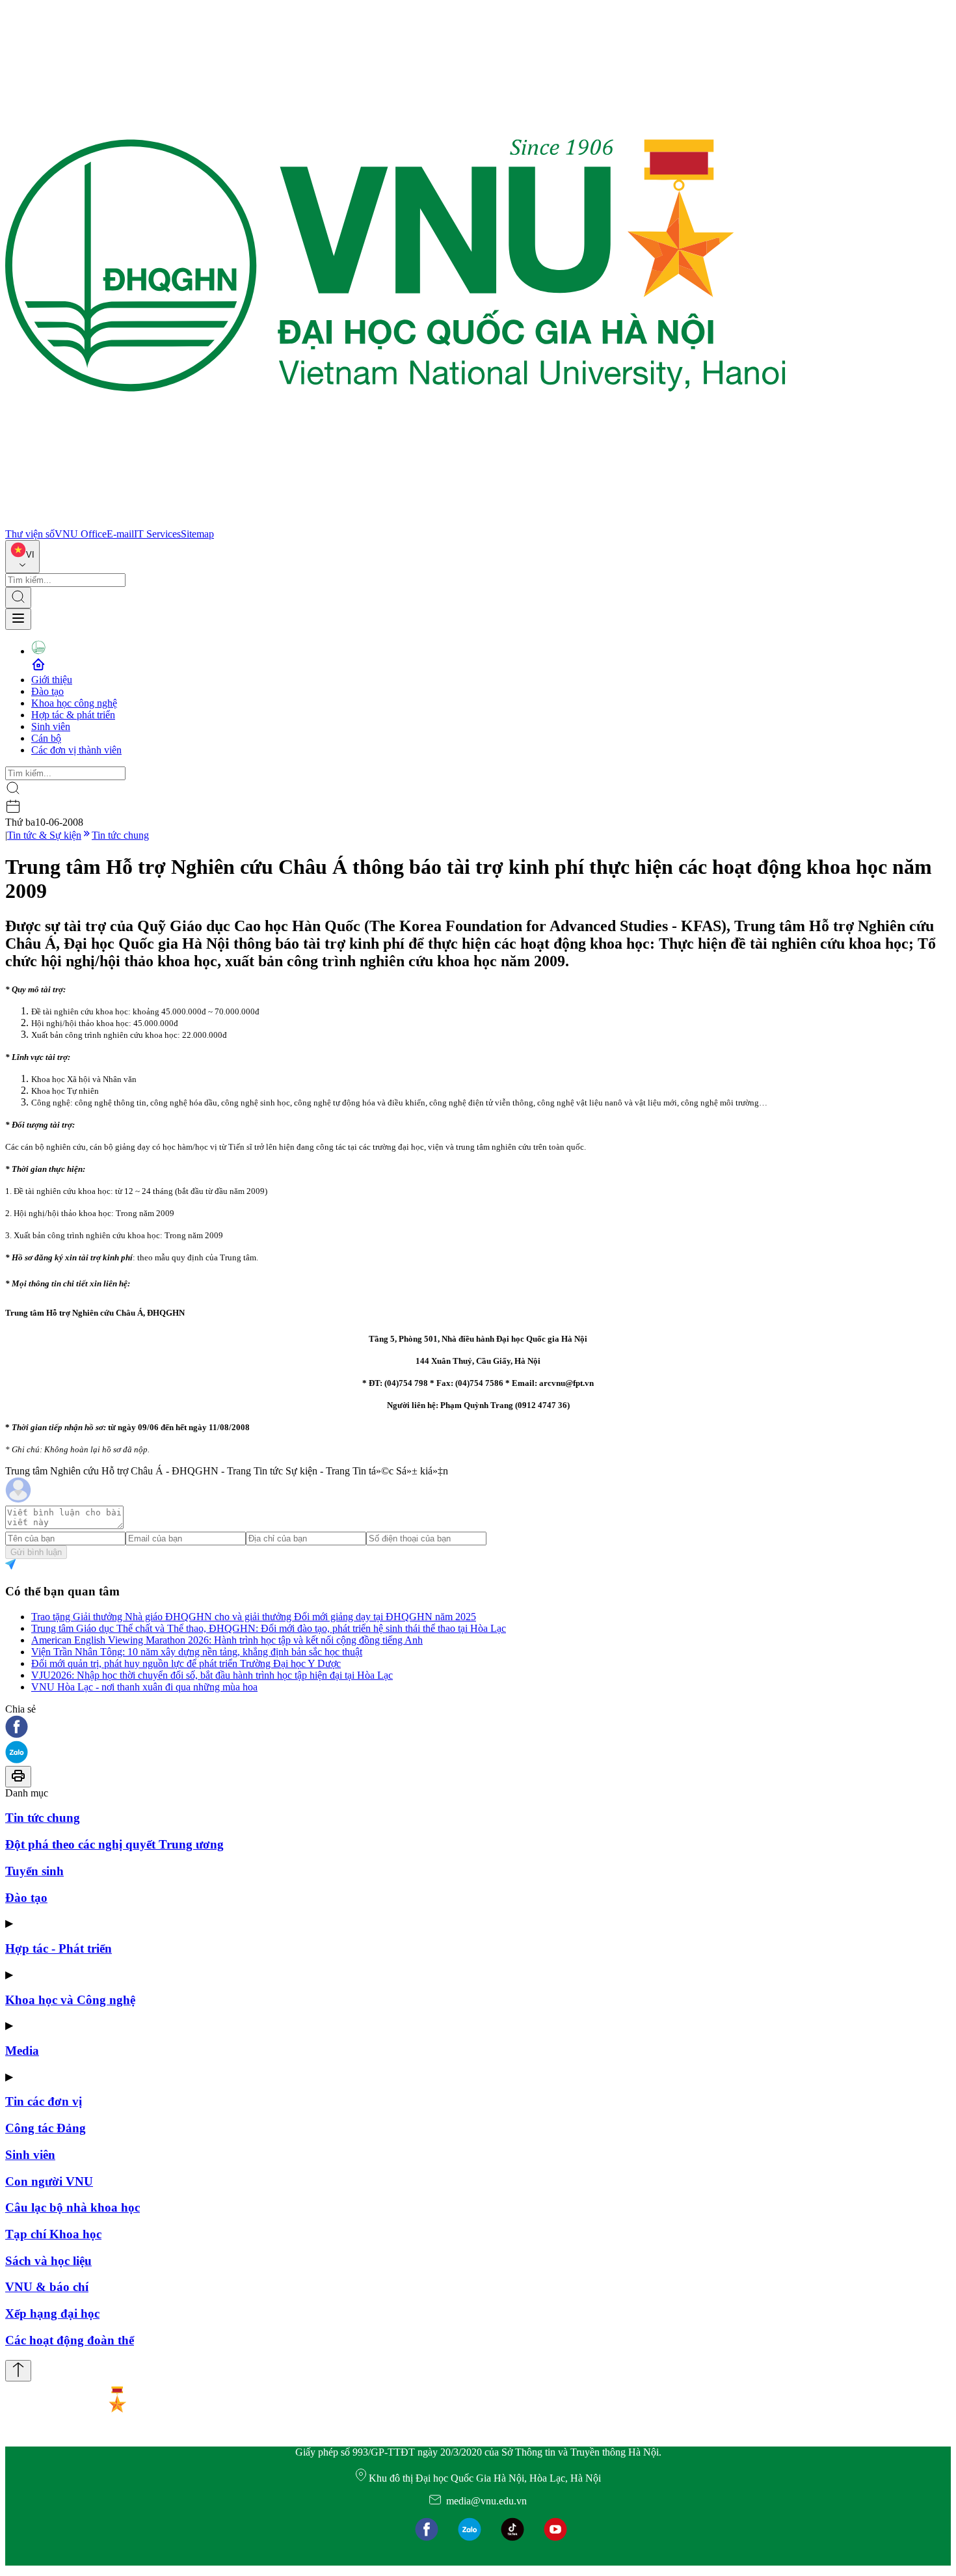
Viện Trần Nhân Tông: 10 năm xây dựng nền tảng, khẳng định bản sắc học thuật (197, 1652)
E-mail (120, 534)
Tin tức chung (120, 835)
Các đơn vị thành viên (76, 750)
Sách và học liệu (48, 2261)
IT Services (157, 534)
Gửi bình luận (36, 1552)
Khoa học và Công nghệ (70, 2000)
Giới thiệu (52, 680)
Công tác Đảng (46, 2128)
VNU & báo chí (47, 2287)
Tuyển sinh (34, 1871)
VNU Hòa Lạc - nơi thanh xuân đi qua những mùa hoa (144, 1687)
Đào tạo (47, 691)
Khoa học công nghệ (74, 703)
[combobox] (22, 557)
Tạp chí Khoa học (53, 2234)
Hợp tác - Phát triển (59, 1948)
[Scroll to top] (18, 2371)
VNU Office (81, 534)
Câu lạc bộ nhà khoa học (73, 2207)
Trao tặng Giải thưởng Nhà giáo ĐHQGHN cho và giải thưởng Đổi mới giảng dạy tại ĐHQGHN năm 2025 (254, 1617)
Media (22, 2051)
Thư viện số (30, 534)
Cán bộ (46, 738)
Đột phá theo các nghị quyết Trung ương (114, 1844)
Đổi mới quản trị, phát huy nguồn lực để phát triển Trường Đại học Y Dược (186, 1663)
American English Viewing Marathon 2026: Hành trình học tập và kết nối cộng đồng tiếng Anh (227, 1640)
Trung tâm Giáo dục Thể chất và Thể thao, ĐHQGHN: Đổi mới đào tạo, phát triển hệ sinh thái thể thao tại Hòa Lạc (269, 1628)
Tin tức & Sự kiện (44, 835)
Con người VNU (49, 2181)
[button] (478, 1728)
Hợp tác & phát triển (73, 715)
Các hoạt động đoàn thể (70, 2340)
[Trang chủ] (395, 522)
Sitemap (197, 534)
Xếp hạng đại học (52, 2313)
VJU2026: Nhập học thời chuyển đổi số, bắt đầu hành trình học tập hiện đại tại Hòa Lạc (212, 1675)
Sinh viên (51, 726)
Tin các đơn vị (44, 2101)
